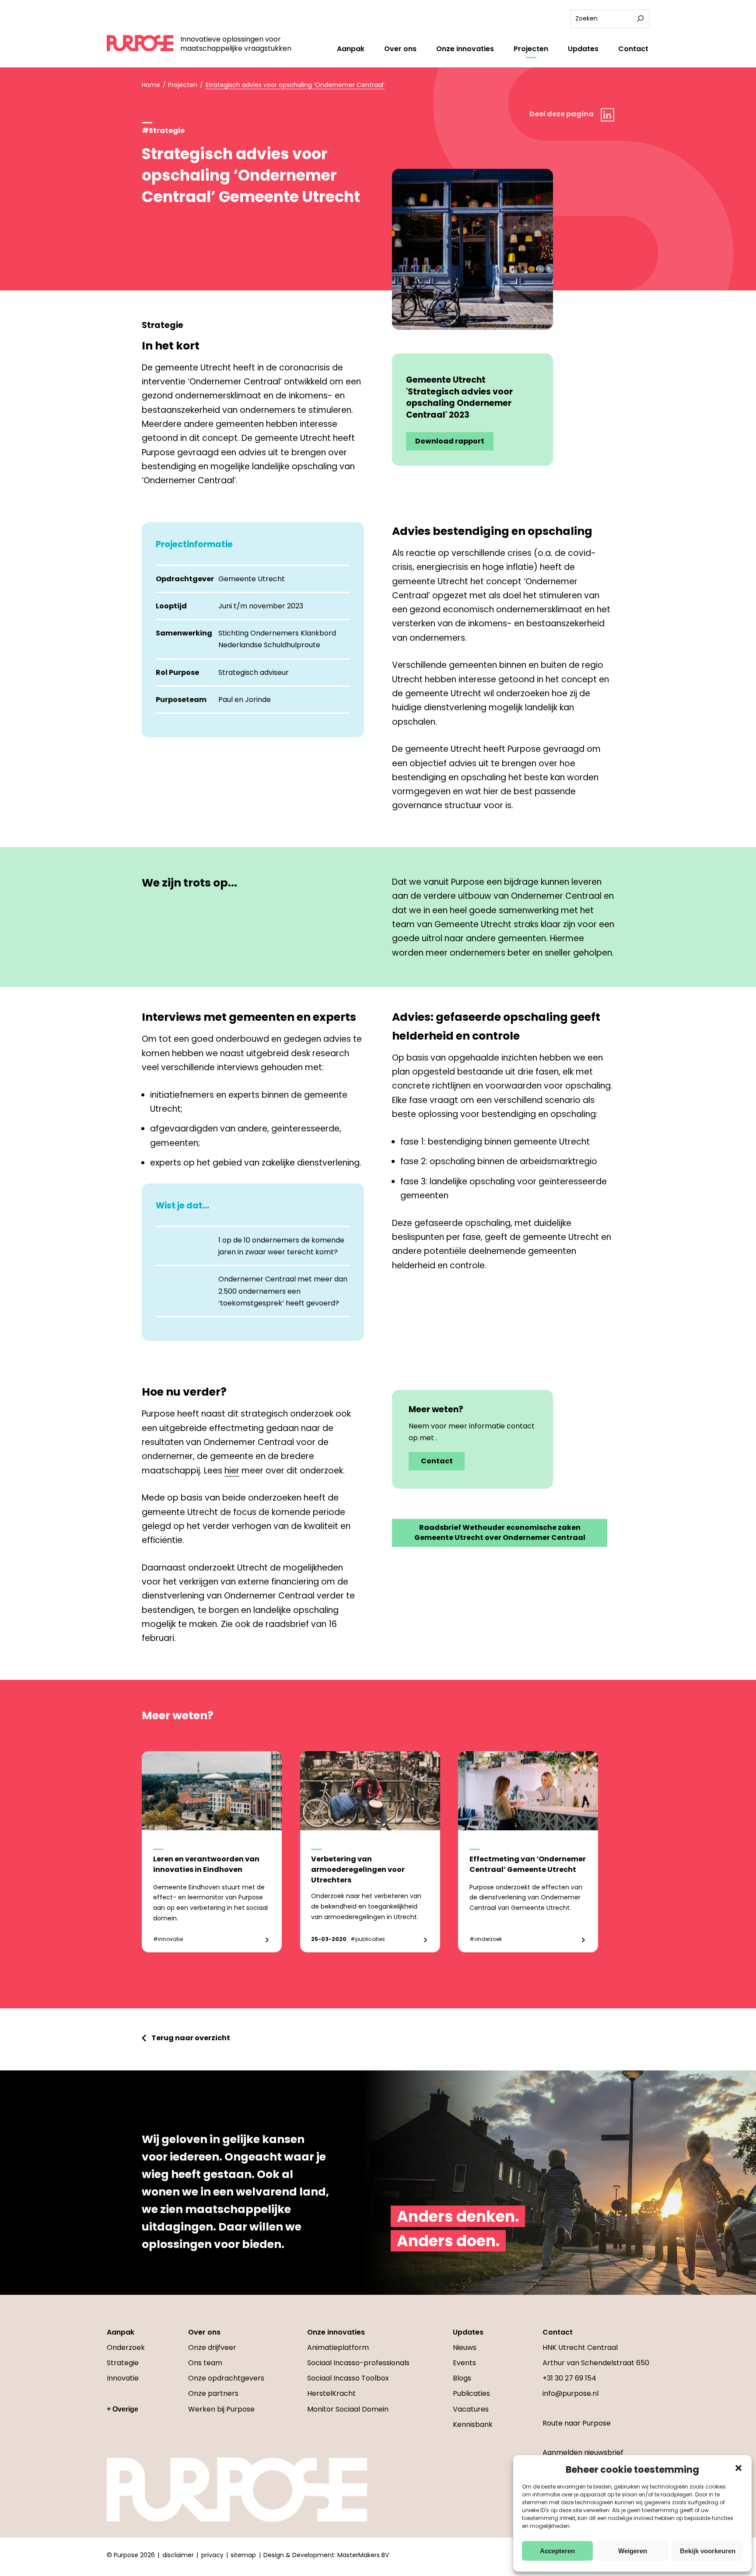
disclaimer (178, 2555)
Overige (125, 2409)
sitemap (243, 2555)
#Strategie (163, 131)
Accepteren (557, 2551)
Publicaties (471, 2393)
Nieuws (465, 2347)
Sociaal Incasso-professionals (358, 2363)
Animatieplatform (338, 2347)
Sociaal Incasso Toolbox (348, 2378)
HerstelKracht (331, 2393)
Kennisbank (473, 2424)
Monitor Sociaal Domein (348, 2409)
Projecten (531, 49)
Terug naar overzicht (191, 2038)
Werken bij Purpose (221, 2409)
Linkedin (607, 115)
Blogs (462, 2378)
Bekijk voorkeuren (708, 2551)
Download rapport (450, 441)
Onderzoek (126, 2347)
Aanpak (351, 49)
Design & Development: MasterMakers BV (326, 2555)
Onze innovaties (465, 49)
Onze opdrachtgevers (226, 2378)
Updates (583, 49)
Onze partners (213, 2393)
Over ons (400, 49)
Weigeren (633, 2551)
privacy (212, 2555)
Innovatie (123, 2378)
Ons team (205, 2363)
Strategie (123, 2363)
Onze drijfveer (212, 2347)
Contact (633, 49)
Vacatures (471, 2409)
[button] (738, 2468)
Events (464, 2363)
